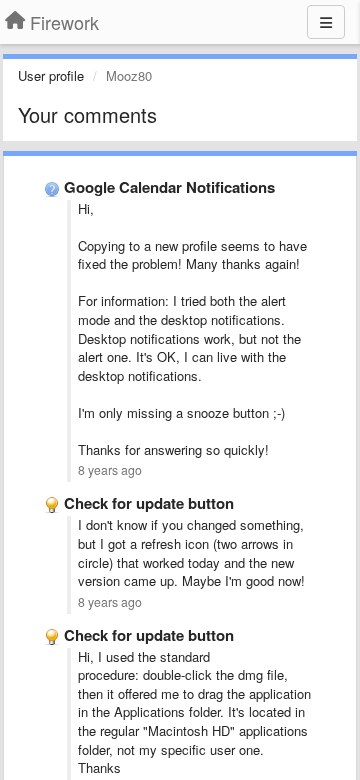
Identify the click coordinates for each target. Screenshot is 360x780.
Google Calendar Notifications (169, 187)
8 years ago (110, 470)
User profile (51, 75)
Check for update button (149, 503)
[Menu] (326, 22)
